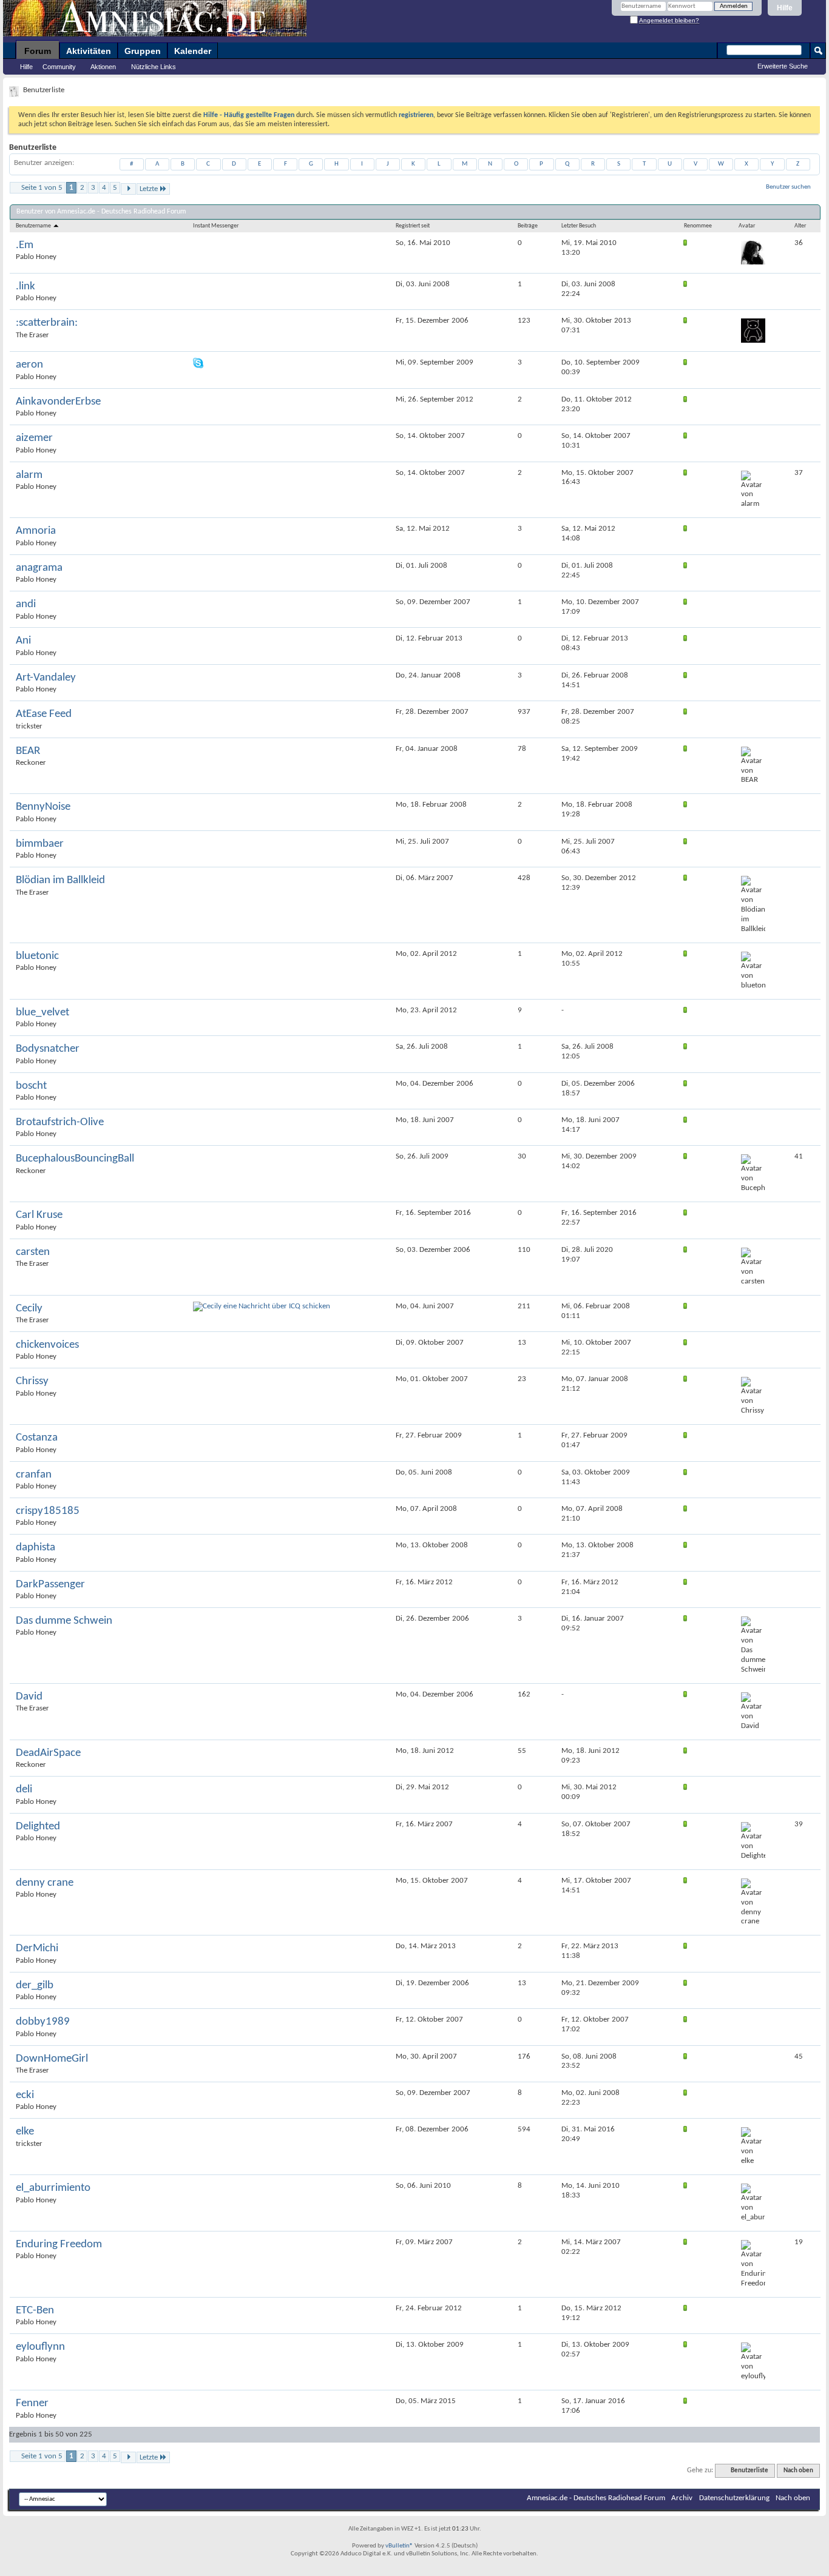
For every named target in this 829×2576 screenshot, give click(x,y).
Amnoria (36, 531)
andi (26, 604)
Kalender (193, 51)
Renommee (698, 226)
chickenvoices (47, 1345)
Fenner (32, 2403)
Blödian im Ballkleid (60, 880)
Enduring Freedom (59, 2245)
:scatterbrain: (47, 323)
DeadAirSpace (48, 1753)
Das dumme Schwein (64, 1621)
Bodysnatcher (48, 1049)
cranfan (34, 1475)
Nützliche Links (154, 67)
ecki (25, 2095)
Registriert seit (413, 226)
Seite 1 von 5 (42, 188)
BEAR (28, 751)
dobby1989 (43, 2022)
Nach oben (798, 2471)
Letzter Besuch (579, 226)
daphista (36, 1548)
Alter (800, 226)
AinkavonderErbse (58, 402)
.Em (25, 245)
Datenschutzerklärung (734, 2498)
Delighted (38, 1827)
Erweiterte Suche (783, 66)
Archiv (682, 2498)
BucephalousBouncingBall (75, 1159)
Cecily (29, 1309)
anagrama (39, 568)
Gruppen (143, 51)
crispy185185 (48, 1511)
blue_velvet (42, 1013)
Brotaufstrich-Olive (60, 1122)
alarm (29, 475)
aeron (29, 365)
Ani (23, 641)
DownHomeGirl (52, 2059)
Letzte (149, 189)
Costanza (37, 1438)
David (29, 1697)
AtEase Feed (44, 714)
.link (25, 287)
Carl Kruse (39, 1215)
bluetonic (37, 956)
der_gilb (35, 1986)
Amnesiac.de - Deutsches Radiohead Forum (596, 2498)
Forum (38, 51)
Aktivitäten (89, 51)
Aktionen (103, 67)
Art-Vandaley (46, 678)
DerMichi (37, 1949)
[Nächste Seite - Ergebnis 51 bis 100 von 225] (128, 189)
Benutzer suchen (788, 187)
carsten (33, 1252)
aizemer (34, 438)
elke (25, 2132)
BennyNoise (43, 807)
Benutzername (34, 226)
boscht (31, 1086)
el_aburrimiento (53, 2188)
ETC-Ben (35, 2311)
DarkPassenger (50, 1585)
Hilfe (785, 8)
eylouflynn (40, 2347)
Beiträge (528, 226)
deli (24, 1790)
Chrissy (32, 1381)
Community (59, 67)
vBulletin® (399, 2546)
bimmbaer (40, 844)
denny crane (45, 1883)
